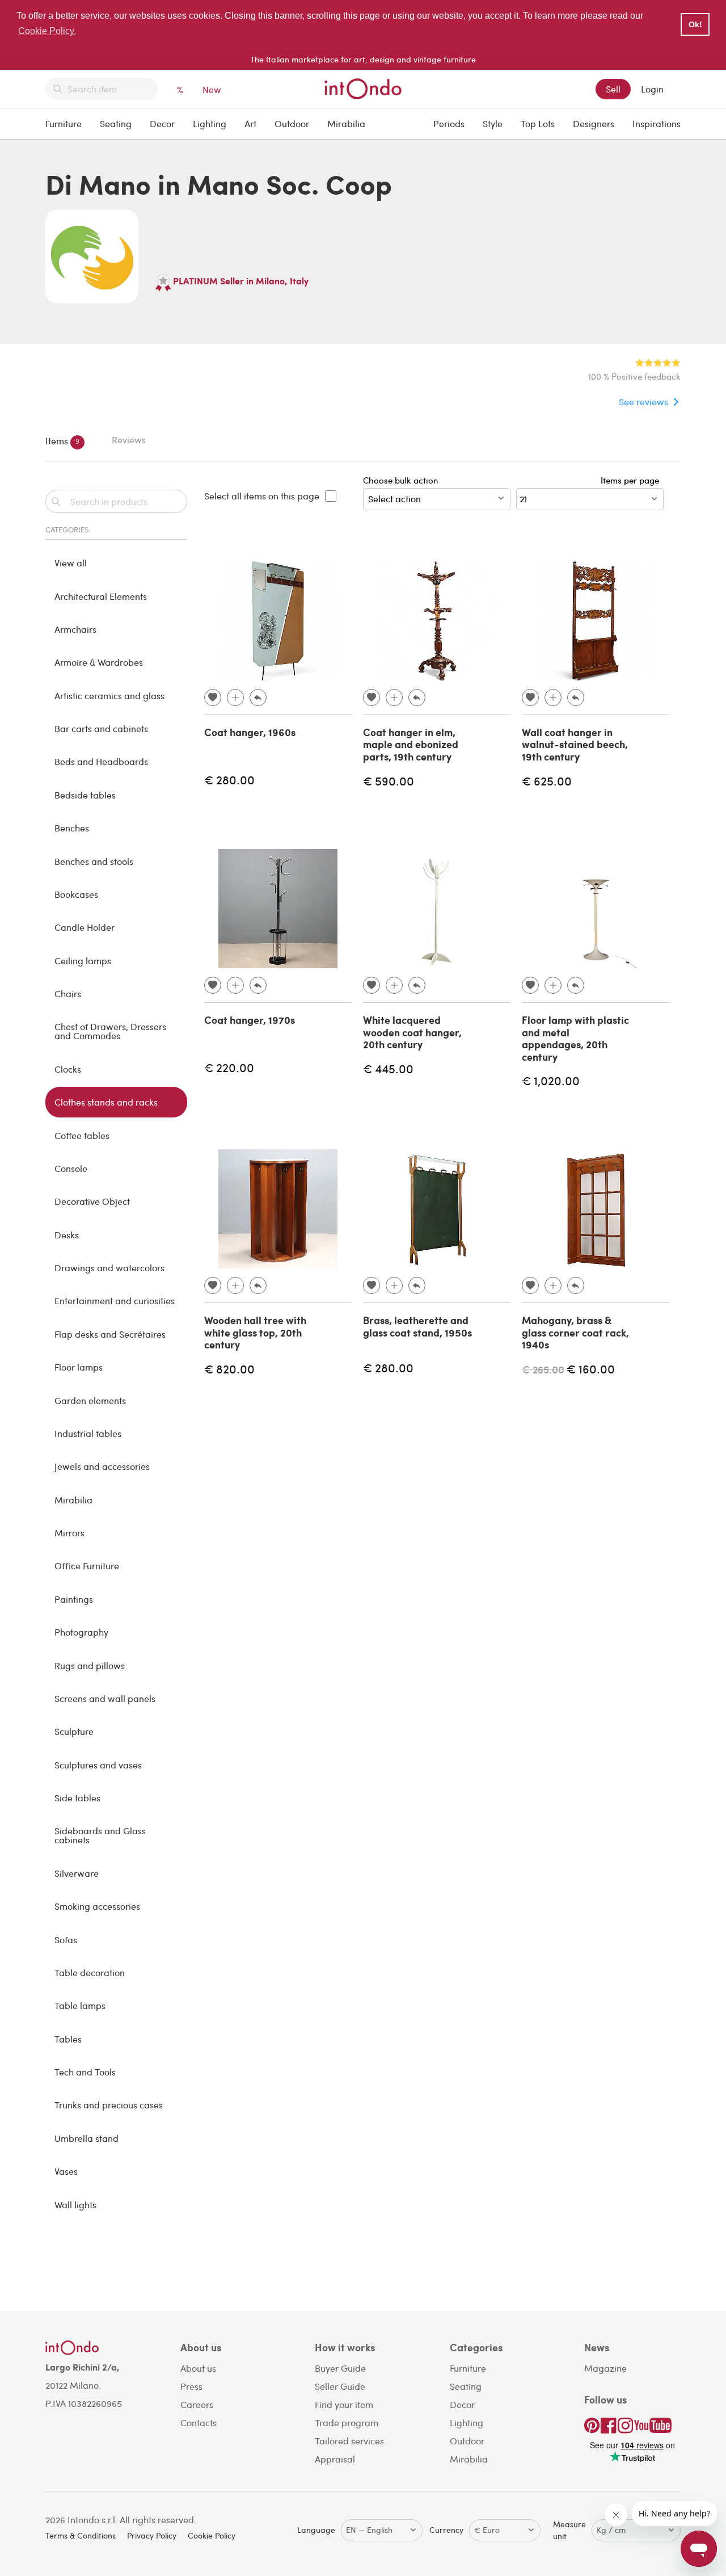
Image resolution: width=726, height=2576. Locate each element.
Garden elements (90, 1400)
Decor (162, 123)
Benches (72, 828)
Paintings (74, 1599)
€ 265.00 (543, 1369)
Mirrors (69, 1533)
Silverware (77, 1873)
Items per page (632, 480)
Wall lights (75, 2205)
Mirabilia (346, 123)
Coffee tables (82, 1135)
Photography (81, 1632)
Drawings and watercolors (109, 1268)
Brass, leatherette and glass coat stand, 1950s (417, 1326)
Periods (449, 123)
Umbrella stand (86, 2138)
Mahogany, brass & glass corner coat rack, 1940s (575, 1332)
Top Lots (538, 123)
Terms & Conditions (81, 2535)
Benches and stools (94, 861)
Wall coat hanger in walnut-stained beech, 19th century (575, 744)
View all (71, 563)
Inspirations (657, 123)
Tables (68, 2039)
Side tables (77, 1798)
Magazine (605, 2368)
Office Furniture (87, 1566)
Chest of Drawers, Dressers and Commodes (110, 1031)
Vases (66, 2171)
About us (198, 2368)
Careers (197, 2404)
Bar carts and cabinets (101, 728)
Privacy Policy (152, 2535)
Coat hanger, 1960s (250, 732)
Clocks (68, 1069)
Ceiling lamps (83, 961)
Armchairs (75, 629)
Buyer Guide (340, 2368)
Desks (67, 1235)
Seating (116, 123)
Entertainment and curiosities (115, 1300)
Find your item (344, 2404)
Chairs (68, 993)
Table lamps (80, 2005)
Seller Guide (340, 2386)
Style (493, 123)
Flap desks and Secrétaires (110, 1334)
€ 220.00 (229, 1067)
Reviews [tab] (129, 440)
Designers (594, 123)
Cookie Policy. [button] (47, 31)
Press (191, 2386)
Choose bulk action (400, 480)
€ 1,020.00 (551, 1080)
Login (652, 89)
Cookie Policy (212, 2535)
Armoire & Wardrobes (99, 662)
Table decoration (90, 1972)
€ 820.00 (229, 1369)
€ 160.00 (591, 1369)
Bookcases (76, 894)
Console (71, 1168)
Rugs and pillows (90, 1665)
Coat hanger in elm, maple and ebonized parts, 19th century (411, 744)
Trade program (347, 2422)
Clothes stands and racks (106, 1102)
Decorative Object (92, 1201)
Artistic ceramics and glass (109, 696)
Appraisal (335, 2459)
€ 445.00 (388, 1068)
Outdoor (292, 123)
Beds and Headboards (101, 761)
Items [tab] (62, 440)
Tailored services (349, 2441)
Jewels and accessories (102, 1466)
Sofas (66, 1940)
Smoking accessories (97, 1906)
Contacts (199, 2422)
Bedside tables (85, 795)
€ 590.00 (389, 781)
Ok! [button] (695, 24)
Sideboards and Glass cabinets (100, 1835)
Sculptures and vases (98, 1765)
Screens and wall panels (105, 1698)
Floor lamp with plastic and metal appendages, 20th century (575, 1038)
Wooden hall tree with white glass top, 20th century (255, 1332)
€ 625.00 (547, 781)
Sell (613, 89)
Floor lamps (79, 1367)
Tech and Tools (85, 2072)
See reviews (643, 402)
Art (250, 123)
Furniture (64, 123)
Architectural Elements (101, 596)
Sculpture (74, 1731)
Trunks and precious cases (109, 2105)
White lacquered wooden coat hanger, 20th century (412, 1032)
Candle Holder (85, 927)
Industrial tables (88, 1433)
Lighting (210, 123)
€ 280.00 (229, 779)
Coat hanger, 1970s (250, 1020)
